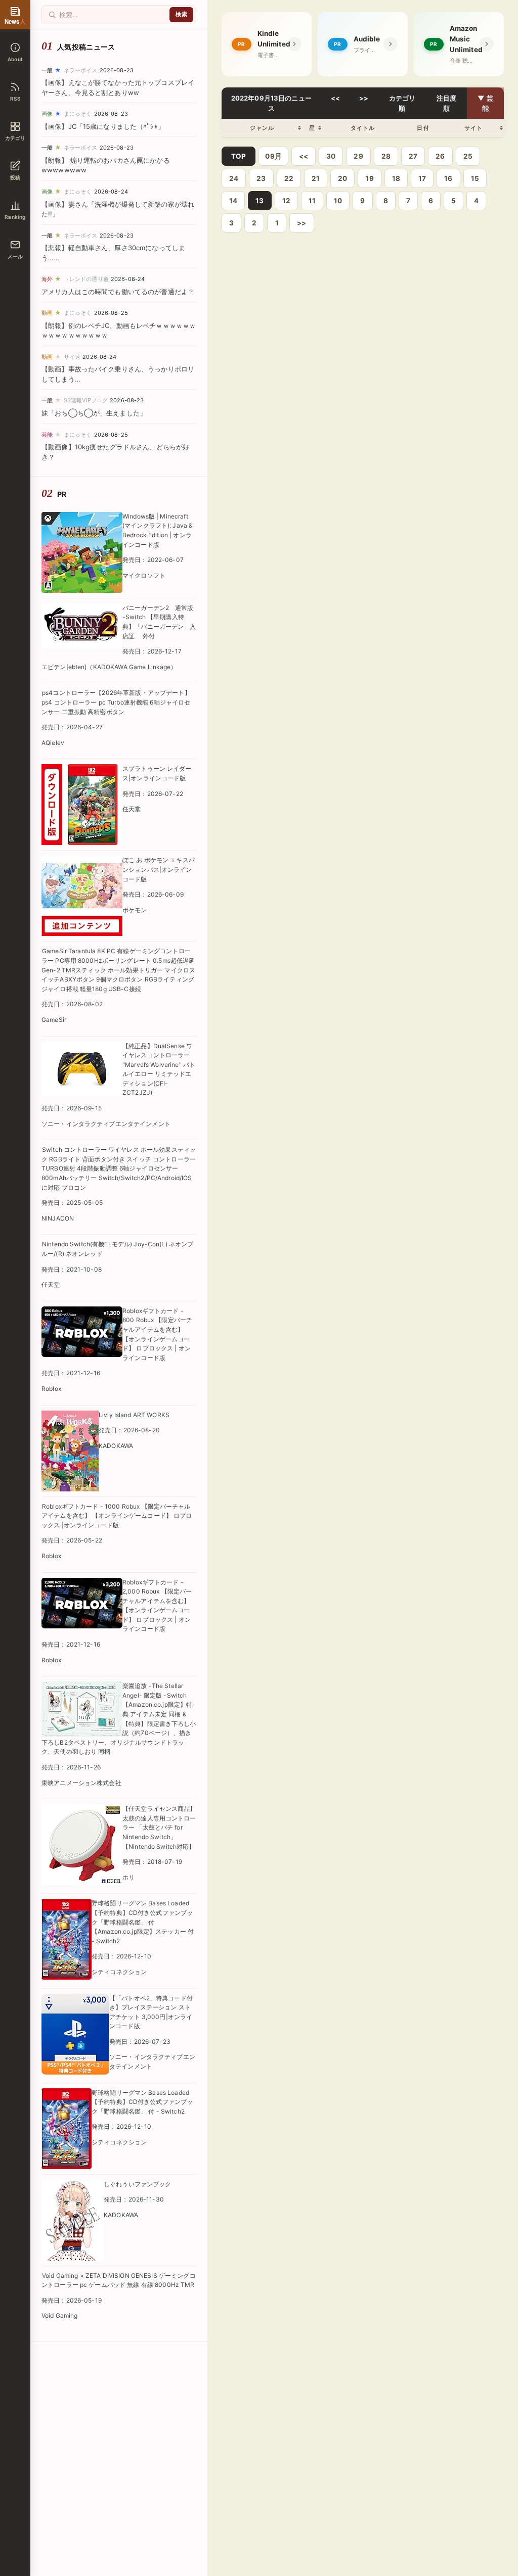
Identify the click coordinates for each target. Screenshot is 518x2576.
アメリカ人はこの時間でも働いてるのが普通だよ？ (118, 292)
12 (286, 201)
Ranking (15, 217)
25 (468, 156)
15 (475, 178)
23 (261, 178)
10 (338, 201)
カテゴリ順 (402, 103)
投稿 (15, 177)
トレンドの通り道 (86, 279)
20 (342, 178)
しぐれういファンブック (138, 2184)
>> (364, 98)
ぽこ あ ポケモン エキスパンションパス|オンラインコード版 (159, 869)
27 (413, 156)
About (15, 59)
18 (396, 178)
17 (422, 178)
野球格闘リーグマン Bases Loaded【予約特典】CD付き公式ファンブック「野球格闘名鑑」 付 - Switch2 (142, 2102)
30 (331, 156)
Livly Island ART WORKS (134, 1415)
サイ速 (72, 357)
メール (15, 256)
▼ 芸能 (485, 103)
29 (358, 156)
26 (440, 156)
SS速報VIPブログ (86, 400)
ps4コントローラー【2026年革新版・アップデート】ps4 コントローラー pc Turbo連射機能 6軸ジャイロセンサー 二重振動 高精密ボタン (116, 702)
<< (336, 98)
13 (260, 201)
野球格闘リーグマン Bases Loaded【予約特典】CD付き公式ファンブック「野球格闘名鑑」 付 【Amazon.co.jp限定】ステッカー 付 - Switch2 (143, 1922)
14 (233, 201)
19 (369, 178)
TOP (239, 156)
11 (312, 201)
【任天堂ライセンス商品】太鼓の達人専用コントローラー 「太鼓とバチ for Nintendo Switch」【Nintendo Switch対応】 (159, 1827)
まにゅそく (78, 114)
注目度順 (446, 103)
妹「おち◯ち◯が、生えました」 (94, 413)
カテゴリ (15, 138)
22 (289, 178)
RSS (15, 99)
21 (316, 178)
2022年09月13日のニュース (271, 103)
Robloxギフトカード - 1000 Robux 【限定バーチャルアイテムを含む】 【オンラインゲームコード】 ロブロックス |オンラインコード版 (117, 1516)
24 (234, 178)
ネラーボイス (81, 70)
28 (386, 156)
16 (448, 178)
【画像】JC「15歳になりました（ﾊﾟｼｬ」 (103, 126)
